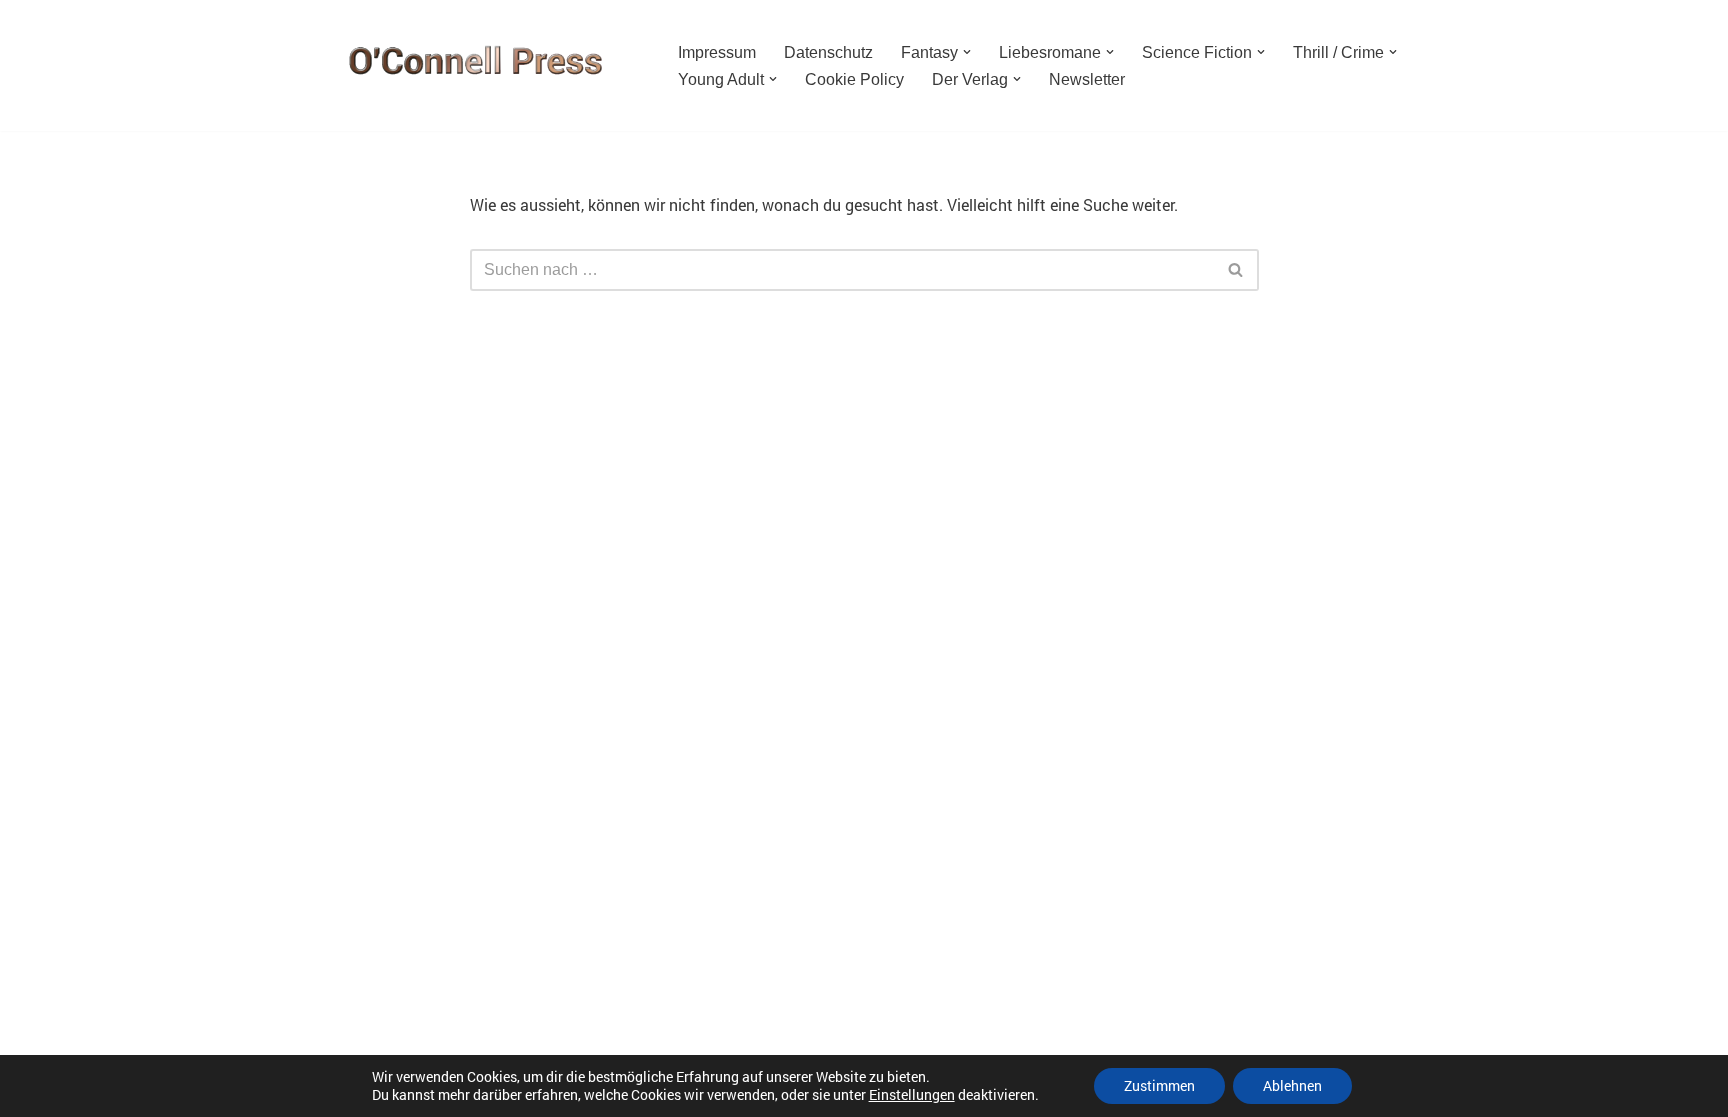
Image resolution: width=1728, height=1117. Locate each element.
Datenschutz (828, 52)
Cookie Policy (854, 79)
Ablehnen (1292, 1085)
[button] (967, 52)
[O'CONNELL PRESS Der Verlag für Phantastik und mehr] (469, 65)
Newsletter (1087, 79)
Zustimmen (1159, 1085)
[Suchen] (1236, 270)
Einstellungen (912, 1095)
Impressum (717, 52)
